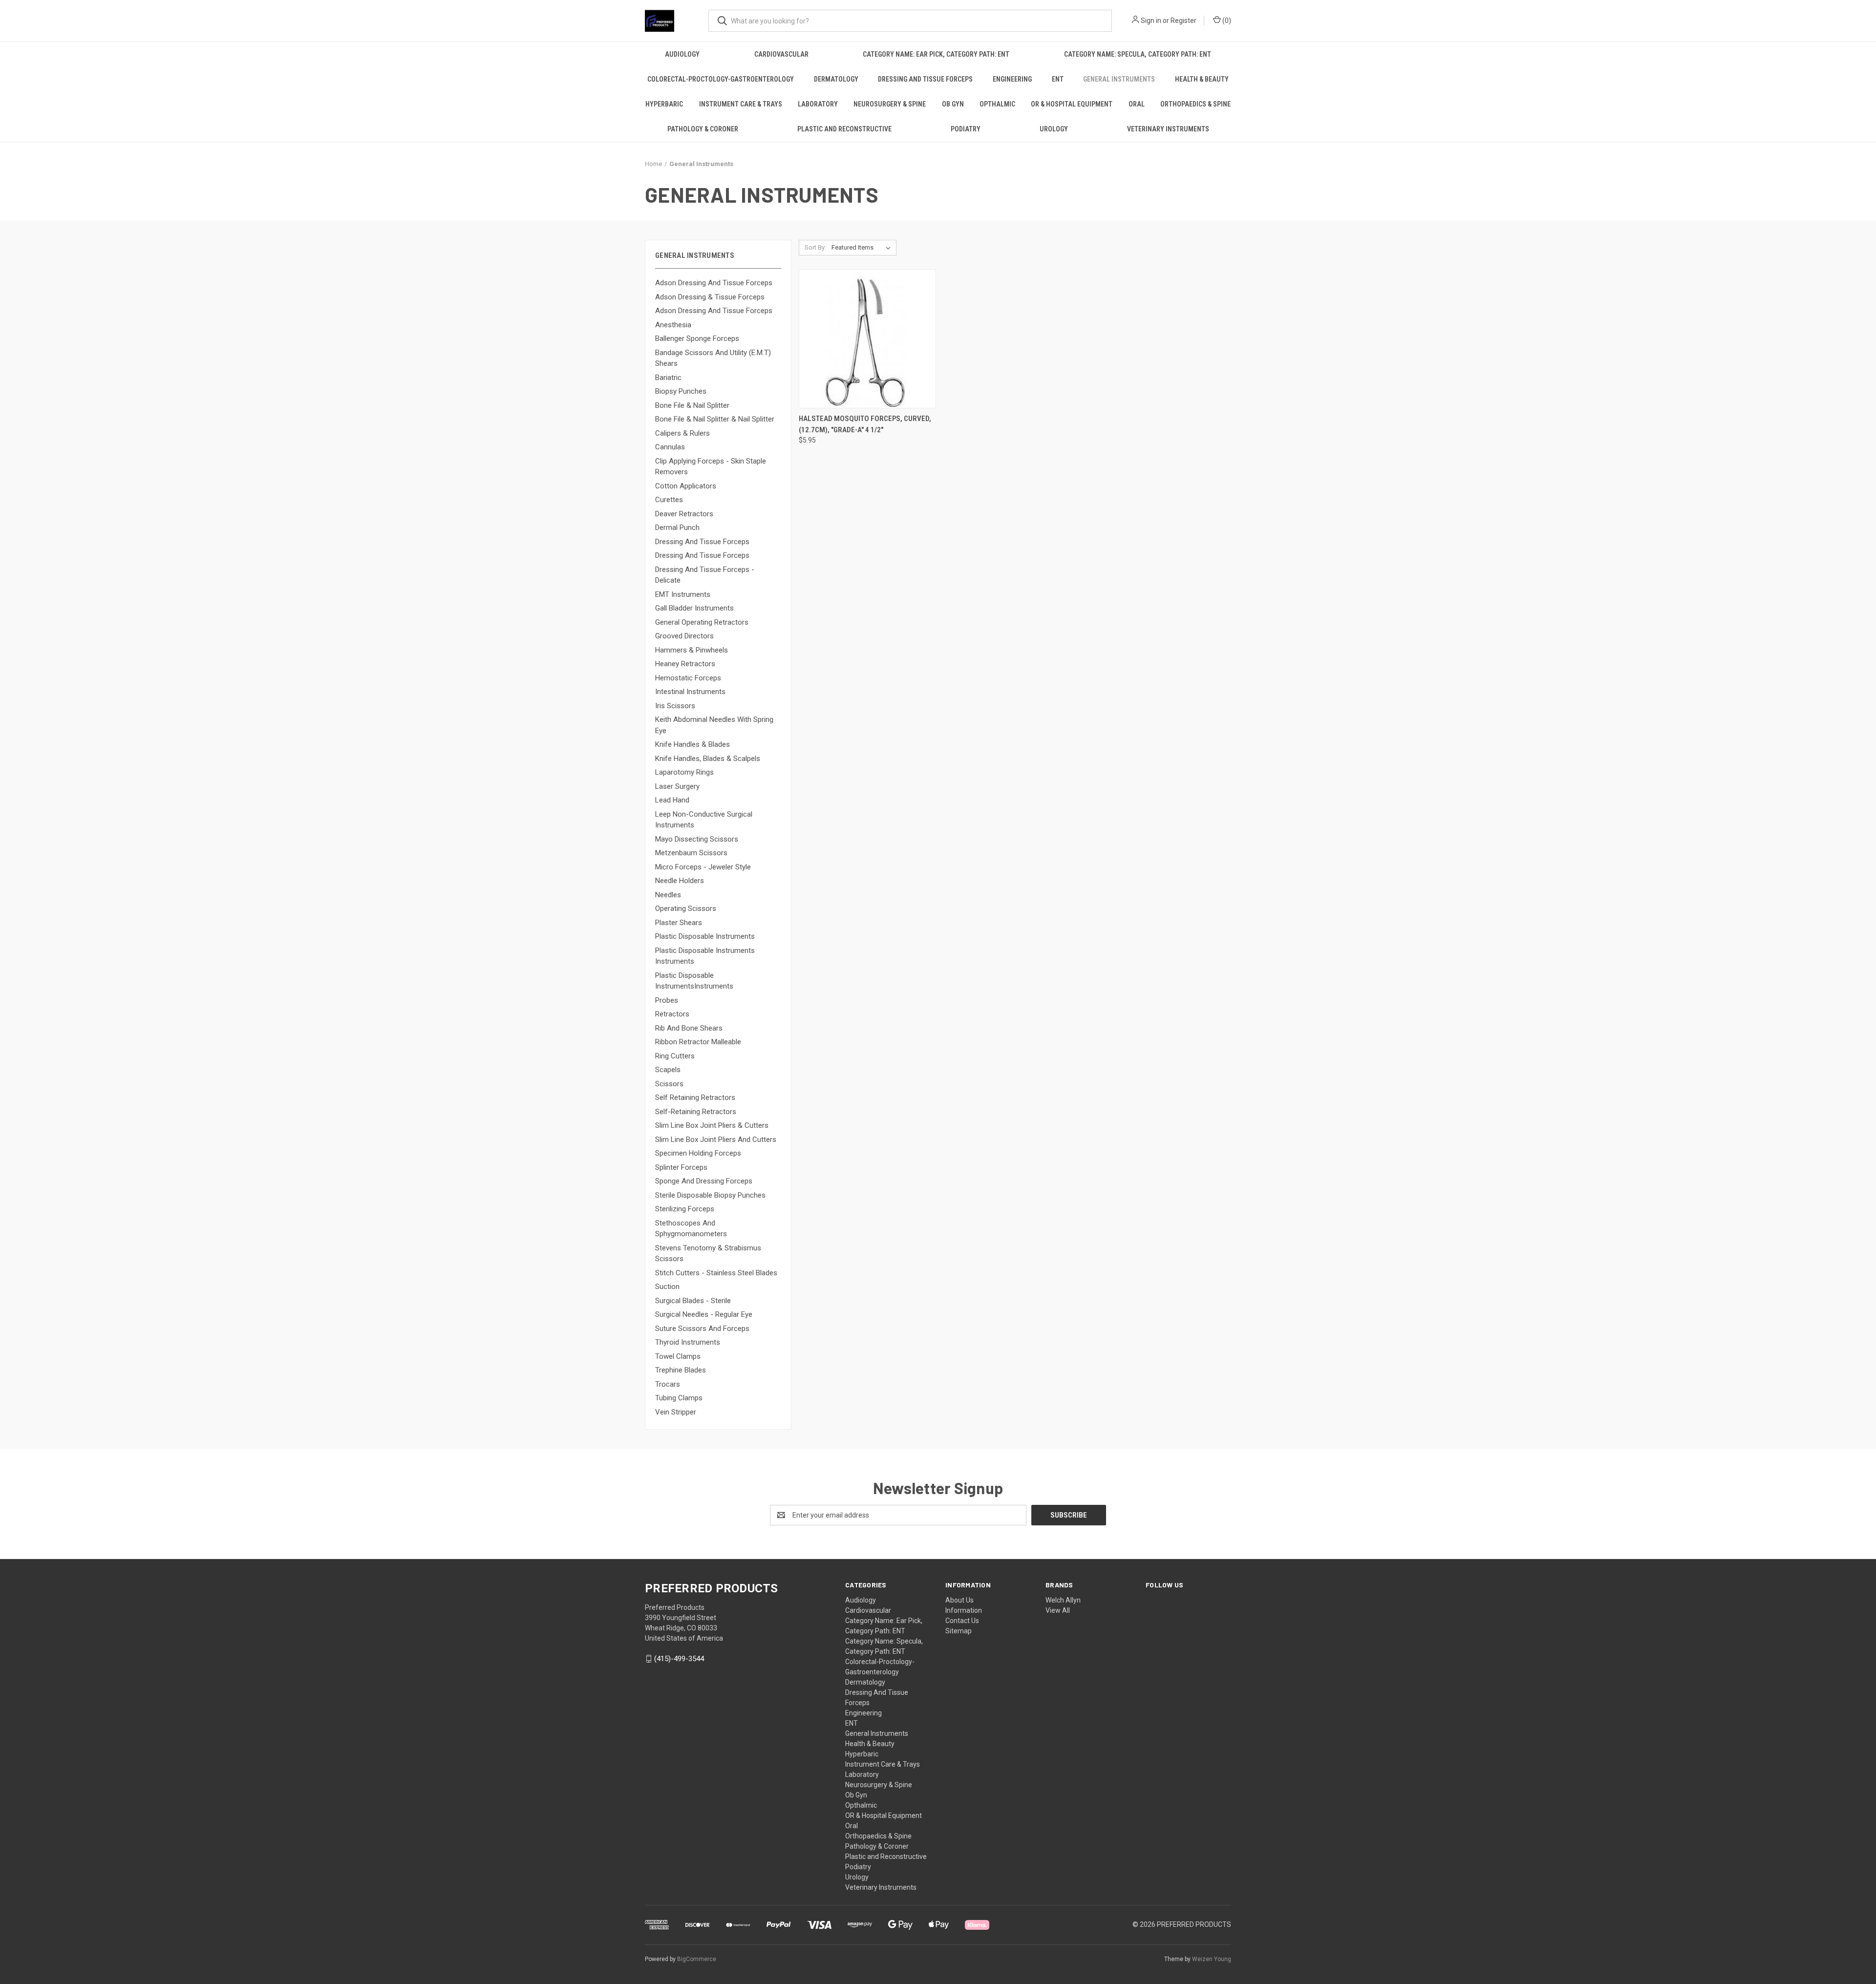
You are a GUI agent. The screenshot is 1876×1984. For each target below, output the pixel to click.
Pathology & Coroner (703, 129)
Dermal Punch (677, 528)
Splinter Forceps (681, 1167)
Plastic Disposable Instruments (705, 936)
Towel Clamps (678, 1356)
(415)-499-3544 (679, 1659)
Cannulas (670, 447)
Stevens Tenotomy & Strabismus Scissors (708, 1254)
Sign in (1151, 21)
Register (1183, 21)
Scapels (668, 1070)
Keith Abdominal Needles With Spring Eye (714, 725)
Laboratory (818, 104)
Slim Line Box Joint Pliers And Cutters (716, 1140)
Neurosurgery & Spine (890, 104)
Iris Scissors (675, 706)
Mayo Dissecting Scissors (697, 839)
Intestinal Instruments (690, 692)
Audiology (682, 54)
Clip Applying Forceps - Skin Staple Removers (711, 467)
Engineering (1012, 79)
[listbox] (863, 248)
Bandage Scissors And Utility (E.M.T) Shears (713, 358)
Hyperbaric (664, 104)
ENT (1058, 79)
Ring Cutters (675, 1056)
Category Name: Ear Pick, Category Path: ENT (936, 54)
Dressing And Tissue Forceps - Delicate (705, 575)
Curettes (669, 500)
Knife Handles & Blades (693, 744)
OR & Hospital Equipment (1072, 104)
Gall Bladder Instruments (694, 608)
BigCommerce (697, 1959)
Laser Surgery (677, 786)
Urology (1054, 129)
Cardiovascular (781, 54)
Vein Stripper (676, 1412)
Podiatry (966, 129)
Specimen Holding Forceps (698, 1153)
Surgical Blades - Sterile (693, 1301)
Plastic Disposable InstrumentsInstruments (694, 981)
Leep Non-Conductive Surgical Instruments (704, 820)
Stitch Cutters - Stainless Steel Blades (716, 1273)
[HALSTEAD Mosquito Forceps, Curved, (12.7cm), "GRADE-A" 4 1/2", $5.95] (867, 339)
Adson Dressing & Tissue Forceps (710, 297)
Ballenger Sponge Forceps (697, 338)
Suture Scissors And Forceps (702, 1329)
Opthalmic (997, 104)
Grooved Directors (684, 636)
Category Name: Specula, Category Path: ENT (1138, 54)
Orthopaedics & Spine (1195, 104)
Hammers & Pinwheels (692, 650)
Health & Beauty (1202, 79)
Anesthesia (673, 325)
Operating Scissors (686, 908)
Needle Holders (680, 881)
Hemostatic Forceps (688, 678)
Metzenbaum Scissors (691, 853)
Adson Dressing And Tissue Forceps (714, 283)
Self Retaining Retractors (695, 1098)
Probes (667, 1000)
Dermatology (836, 79)
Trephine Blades (681, 1370)
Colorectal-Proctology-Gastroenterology (721, 79)
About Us (959, 1600)
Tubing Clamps (679, 1398)
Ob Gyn (953, 104)
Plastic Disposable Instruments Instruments (705, 956)
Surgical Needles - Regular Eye (704, 1314)
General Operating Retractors (702, 622)
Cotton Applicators (686, 486)
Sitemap (959, 1631)
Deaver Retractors (684, 514)
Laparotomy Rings (684, 772)
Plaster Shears (679, 923)
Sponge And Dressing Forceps (704, 1181)
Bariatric (668, 378)
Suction (667, 1287)
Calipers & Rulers (682, 433)
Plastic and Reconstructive (844, 129)
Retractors (672, 1014)
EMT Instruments (683, 594)
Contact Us (962, 1621)
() (1226, 21)
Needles (668, 895)
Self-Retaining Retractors (696, 1112)
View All (1058, 1610)
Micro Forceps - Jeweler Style (703, 867)
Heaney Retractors (685, 664)
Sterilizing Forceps (685, 1209)
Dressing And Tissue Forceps (925, 79)
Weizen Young (1212, 1959)
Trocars (668, 1384)
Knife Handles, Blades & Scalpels (708, 759)
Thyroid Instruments (688, 1342)
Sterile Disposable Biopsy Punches (710, 1195)
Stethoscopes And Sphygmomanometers (691, 1229)
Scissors (669, 1084)
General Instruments (1119, 79)
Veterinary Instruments (1168, 129)
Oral (1137, 104)
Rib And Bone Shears (689, 1028)
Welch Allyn (1063, 1600)
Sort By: (815, 247)
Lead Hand (672, 800)
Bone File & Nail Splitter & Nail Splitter (715, 419)
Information (964, 1610)
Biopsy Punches (681, 391)
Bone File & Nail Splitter (692, 405)
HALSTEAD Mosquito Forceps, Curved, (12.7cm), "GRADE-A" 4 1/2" (865, 424)
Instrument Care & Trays (741, 104)
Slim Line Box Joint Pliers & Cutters (712, 1125)
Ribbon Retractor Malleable (698, 1042)
